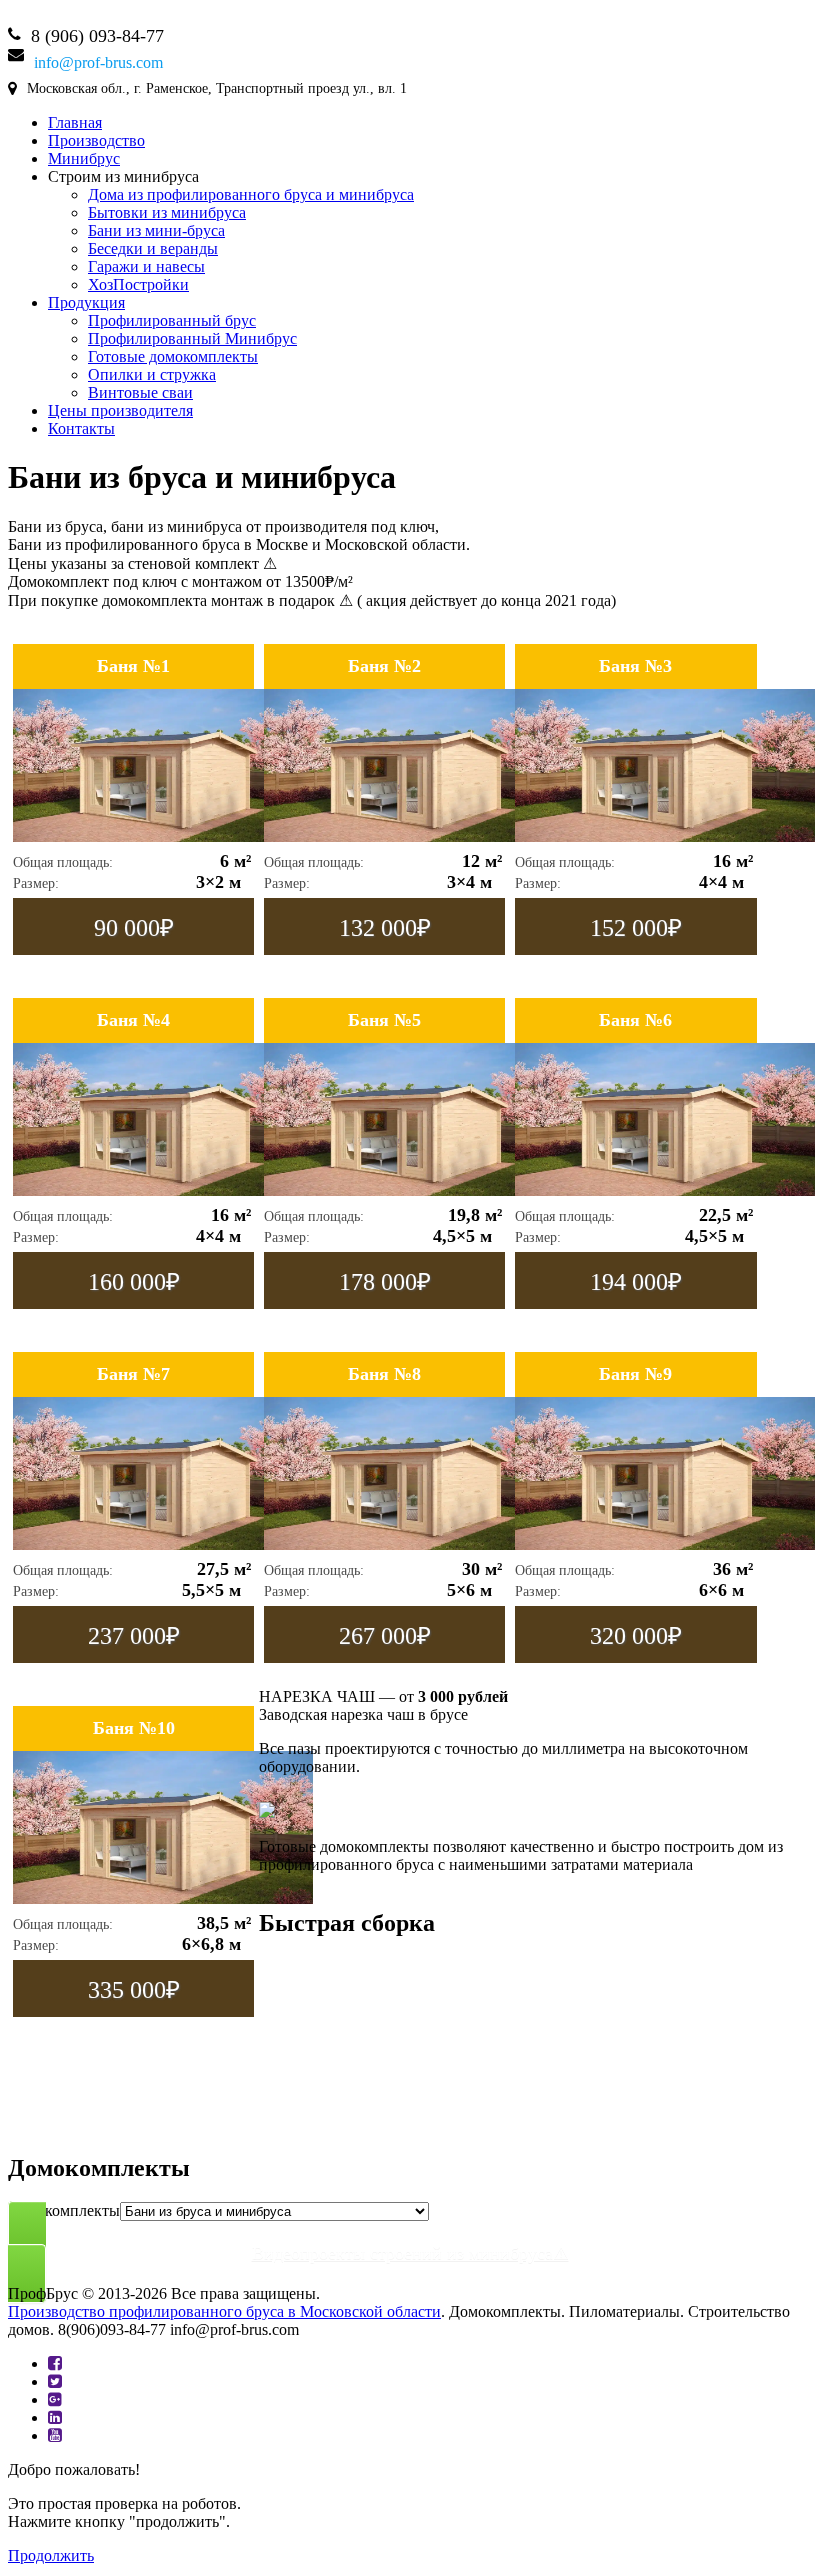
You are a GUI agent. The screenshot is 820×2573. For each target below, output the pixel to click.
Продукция (86, 302)
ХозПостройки (138, 284)
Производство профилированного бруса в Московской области (224, 2311)
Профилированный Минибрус (192, 338)
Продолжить (51, 2555)
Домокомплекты (64, 2210)
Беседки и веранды (153, 248)
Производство (96, 140)
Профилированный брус (172, 320)
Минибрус (84, 158)
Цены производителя (120, 410)
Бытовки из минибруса (167, 212)
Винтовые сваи (140, 392)
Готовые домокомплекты (173, 356)
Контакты (81, 428)
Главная (75, 122)
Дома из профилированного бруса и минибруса (251, 194)
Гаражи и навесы (146, 266)
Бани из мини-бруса (156, 230)
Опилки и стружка (152, 374)
